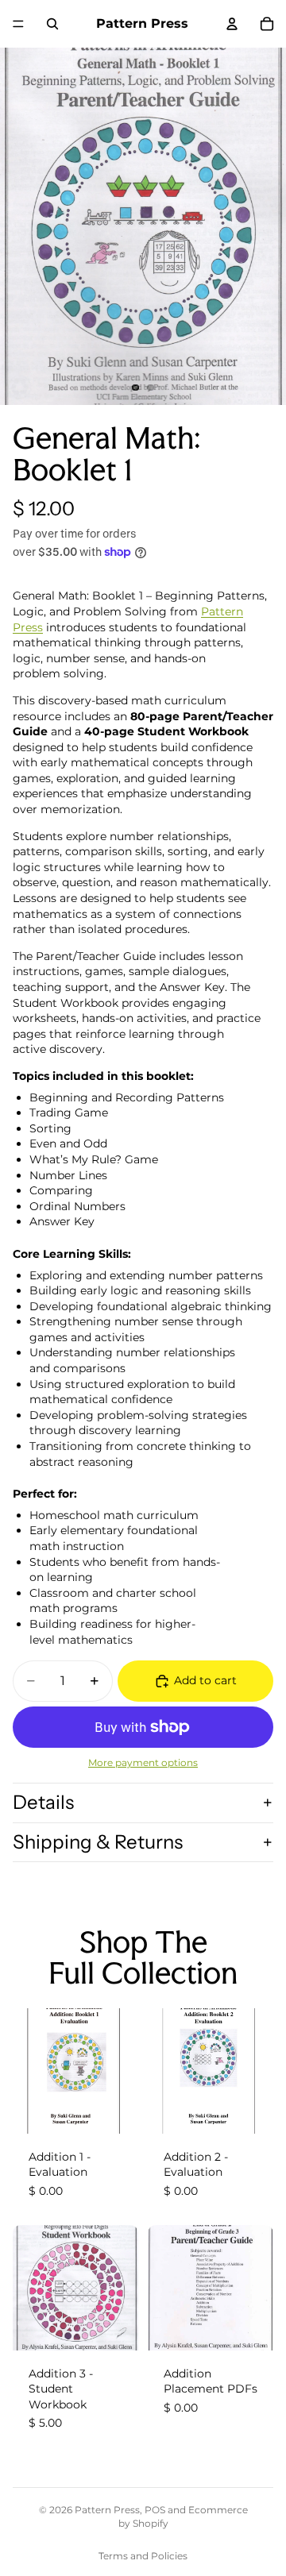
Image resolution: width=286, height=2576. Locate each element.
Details (43, 1802)
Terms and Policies (143, 2556)
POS (155, 2510)
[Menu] (18, 24)
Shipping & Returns (98, 1842)
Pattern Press (107, 2510)
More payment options (143, 1763)
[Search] (52, 24)
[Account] (232, 24)
